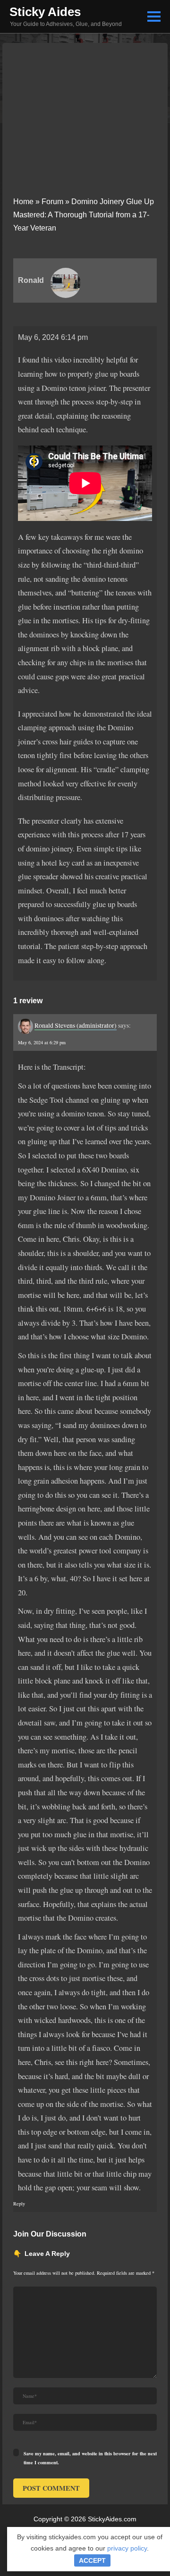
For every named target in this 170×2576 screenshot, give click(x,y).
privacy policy (127, 2548)
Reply (19, 2204)
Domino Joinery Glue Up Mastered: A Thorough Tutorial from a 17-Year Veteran (85, 215)
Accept (92, 2560)
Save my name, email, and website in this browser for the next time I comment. (90, 2458)
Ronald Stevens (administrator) (76, 1025)
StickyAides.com (112, 2519)
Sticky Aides (45, 12)
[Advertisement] (85, 114)
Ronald (31, 280)
